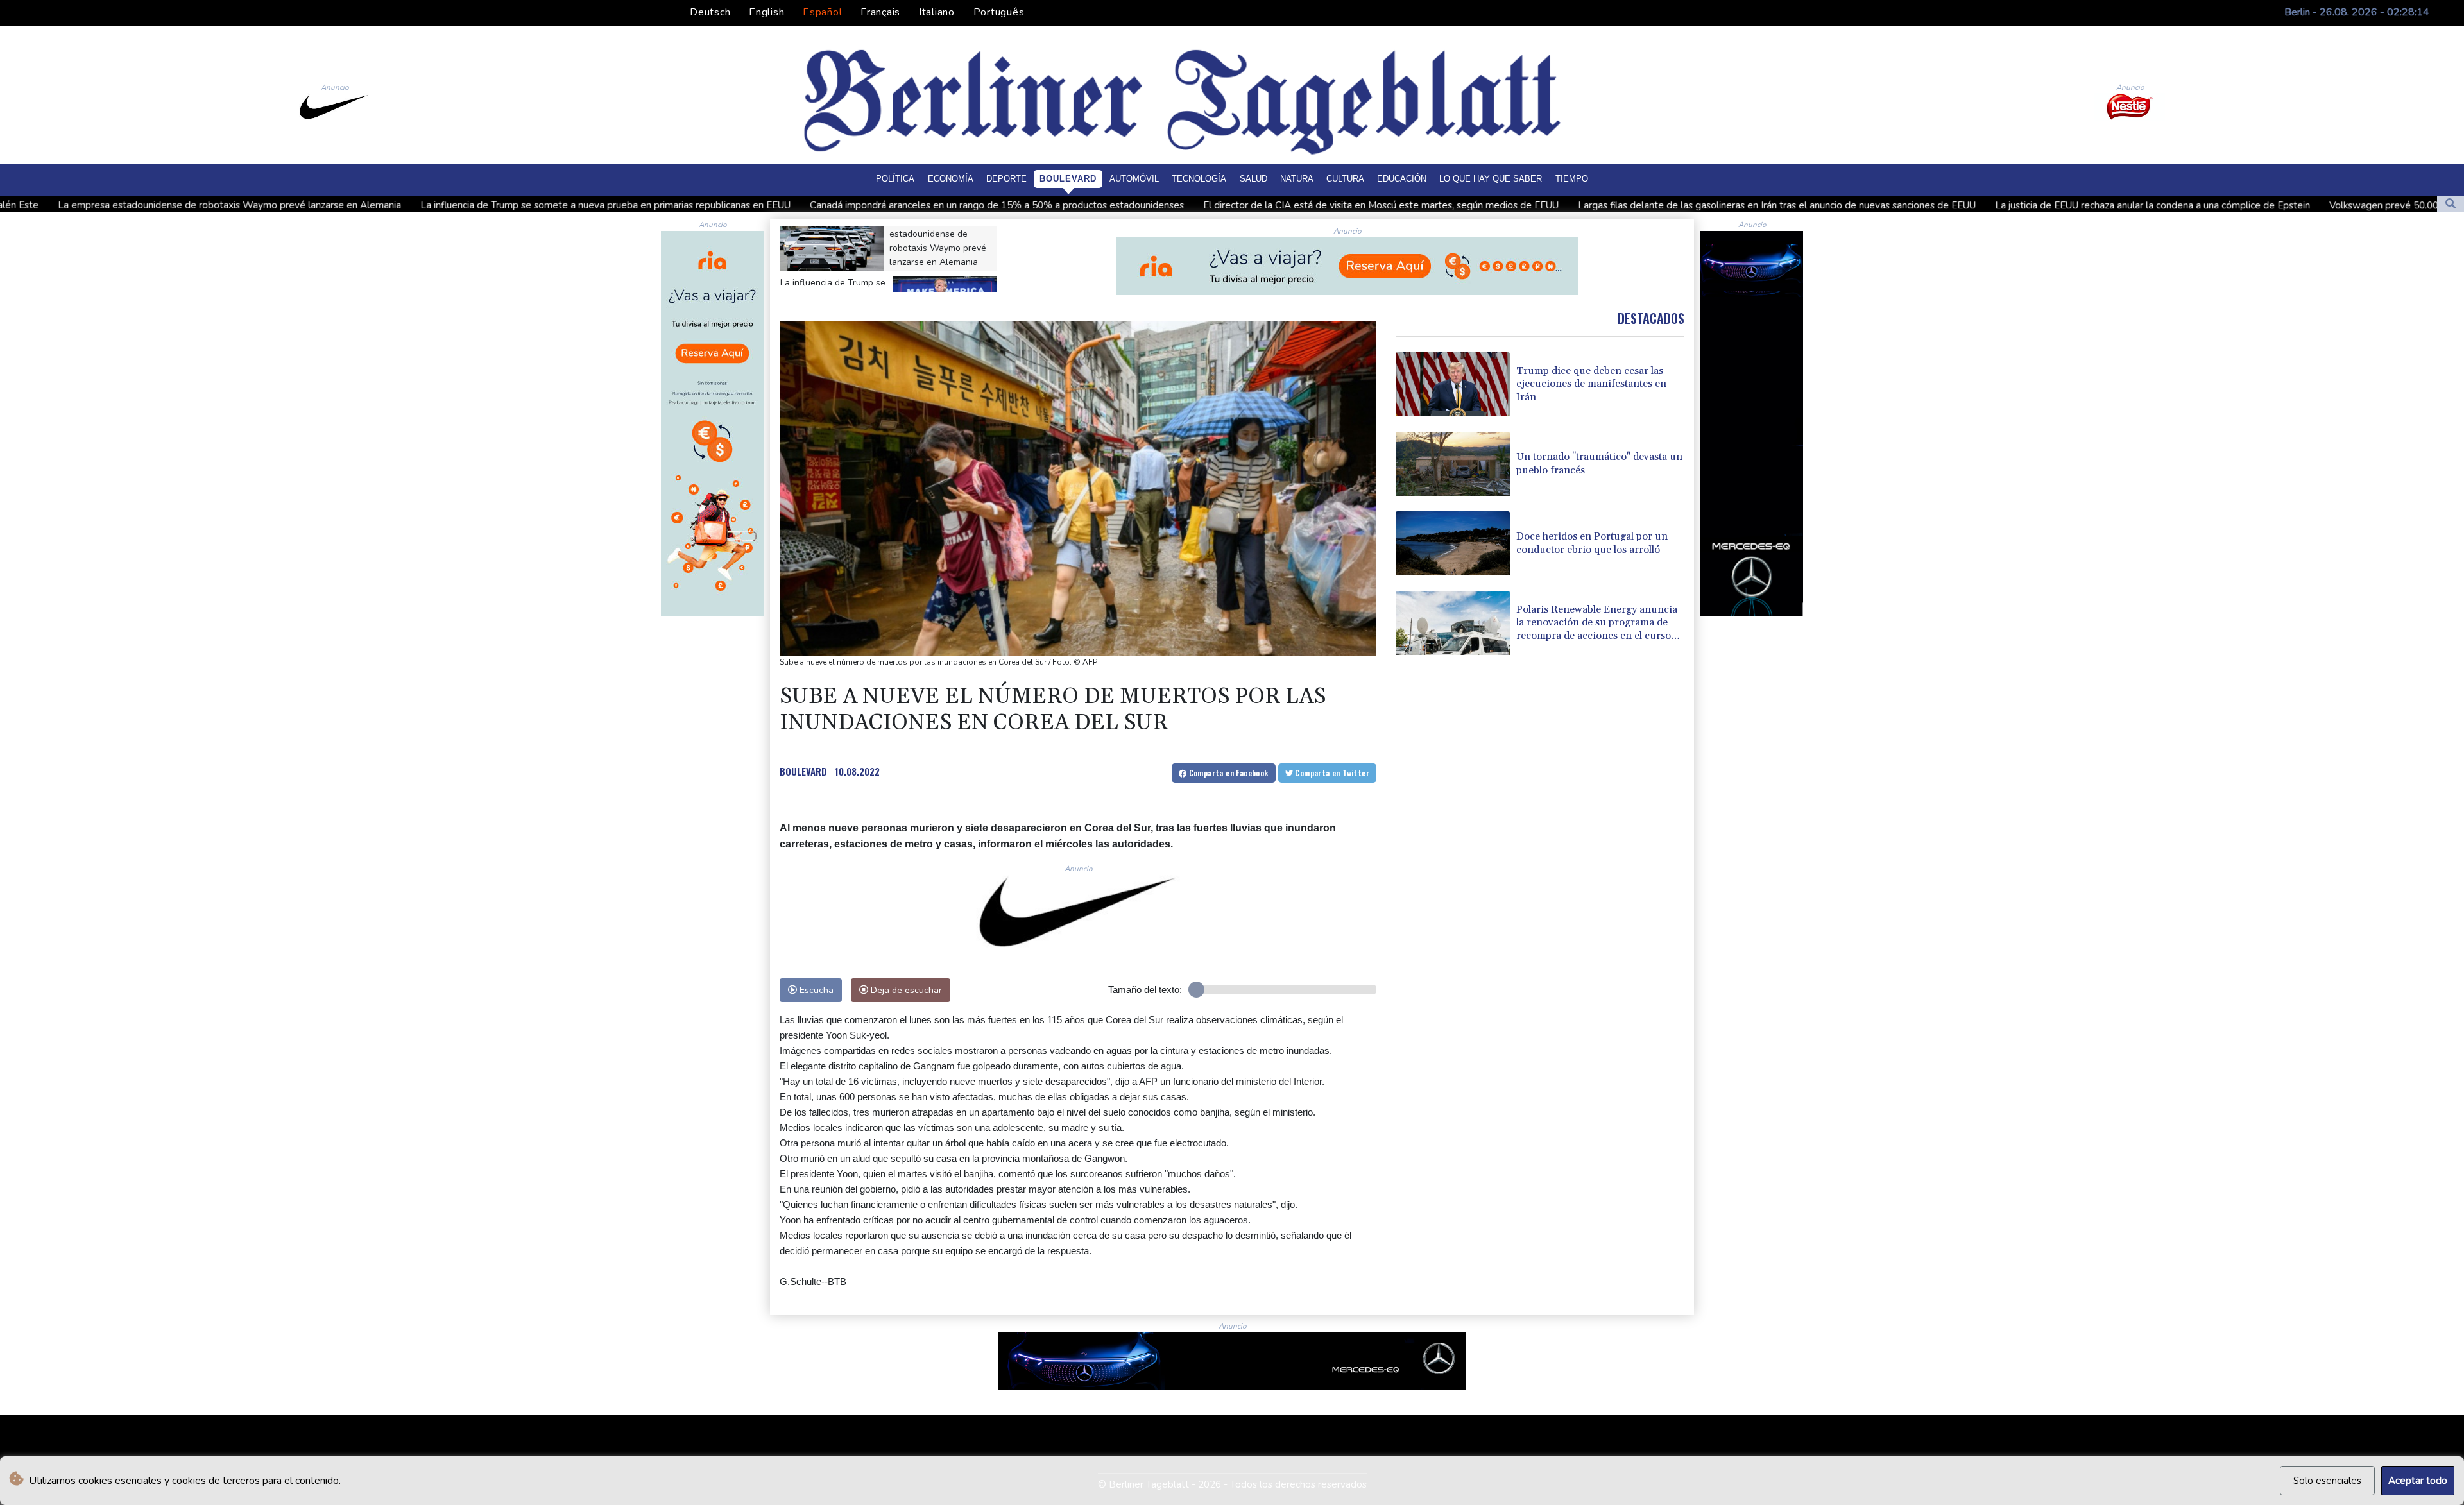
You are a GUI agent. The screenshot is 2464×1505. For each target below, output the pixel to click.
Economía (951, 179)
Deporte (1006, 179)
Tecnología (1199, 179)
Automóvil (1134, 179)
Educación (1402, 179)
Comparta (1227, 773)
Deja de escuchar (905, 990)
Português (999, 12)
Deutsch (710, 12)
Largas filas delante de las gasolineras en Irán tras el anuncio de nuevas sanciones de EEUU (1533, 205)
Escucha (815, 990)
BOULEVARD (803, 771)
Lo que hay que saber (1491, 179)
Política (895, 179)
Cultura (1345, 179)
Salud (1253, 179)
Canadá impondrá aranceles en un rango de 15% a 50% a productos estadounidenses (753, 205)
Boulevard (1068, 179)
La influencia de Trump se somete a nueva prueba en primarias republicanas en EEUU (362, 205)
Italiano (937, 12)
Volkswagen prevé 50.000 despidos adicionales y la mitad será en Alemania (2251, 206)
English (766, 12)
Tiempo (1572, 179)
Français (880, 12)
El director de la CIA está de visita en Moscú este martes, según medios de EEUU (1137, 205)
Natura (1297, 179)
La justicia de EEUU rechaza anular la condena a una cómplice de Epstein (1909, 205)
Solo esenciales (2327, 1481)
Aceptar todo (2418, 1481)
